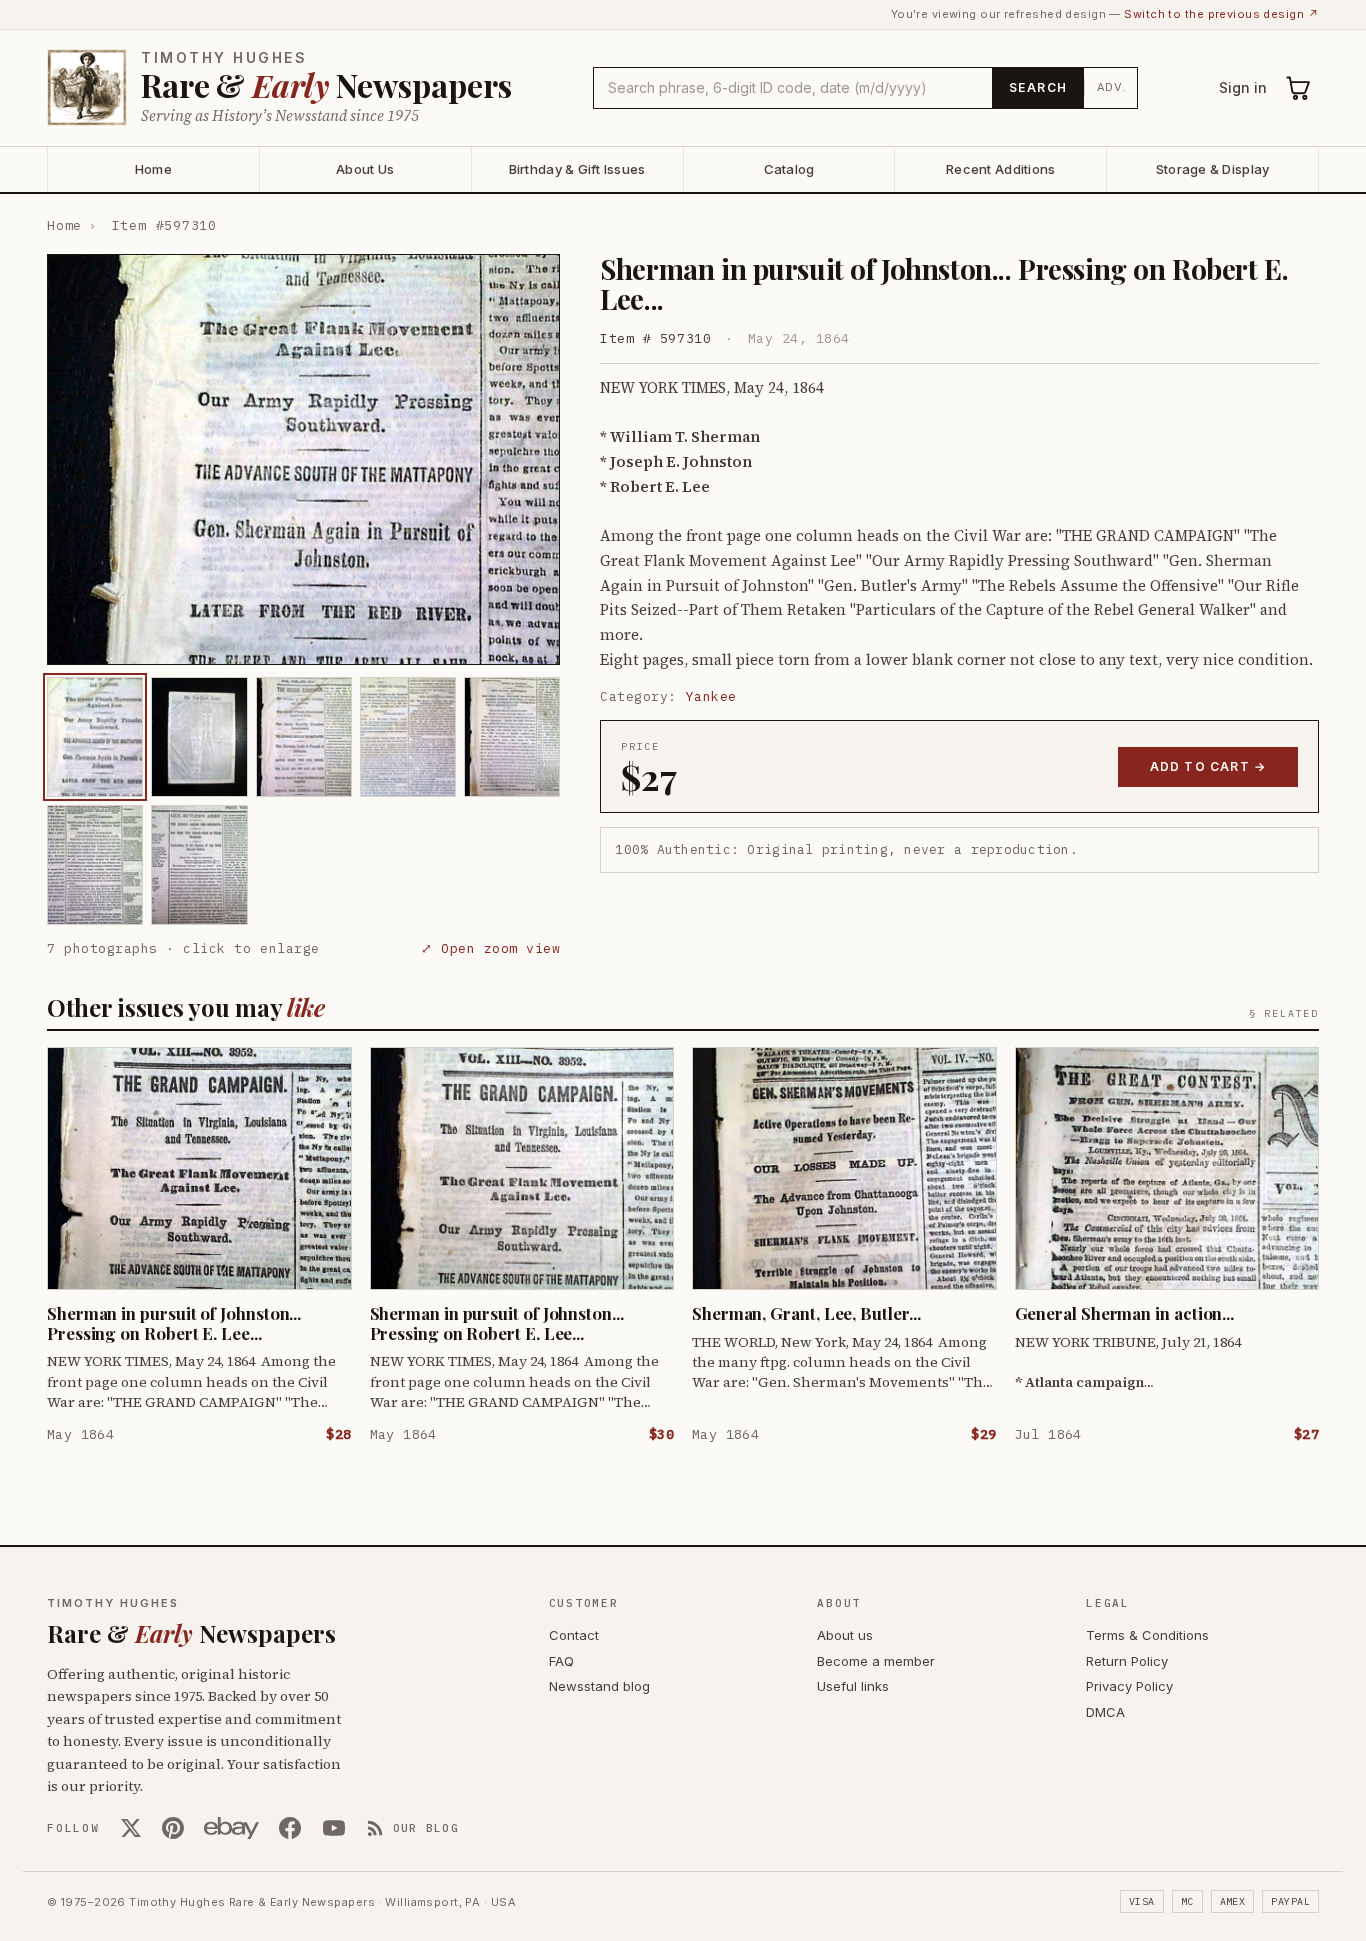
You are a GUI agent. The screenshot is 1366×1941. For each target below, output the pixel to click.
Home (153, 169)
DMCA (1105, 1712)
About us (845, 1635)
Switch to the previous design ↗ (1221, 14)
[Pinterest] (173, 1828)
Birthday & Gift (577, 169)
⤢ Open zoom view (490, 948)
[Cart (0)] (1299, 88)
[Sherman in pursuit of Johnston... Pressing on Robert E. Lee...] (95, 737)
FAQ (561, 1661)
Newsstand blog (599, 1686)
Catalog (789, 169)
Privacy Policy (1129, 1686)
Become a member (876, 1661)
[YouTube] (334, 1828)
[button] (303, 459)
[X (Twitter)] (131, 1828)
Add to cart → (1208, 766)
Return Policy (1127, 1661)
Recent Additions (1000, 169)
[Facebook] (290, 1828)
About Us (365, 169)
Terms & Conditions (1147, 1635)
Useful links (853, 1686)
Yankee (711, 696)
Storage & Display (1212, 169)
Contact (574, 1635)
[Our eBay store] (231, 1828)
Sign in (1243, 87)
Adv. (1111, 87)
